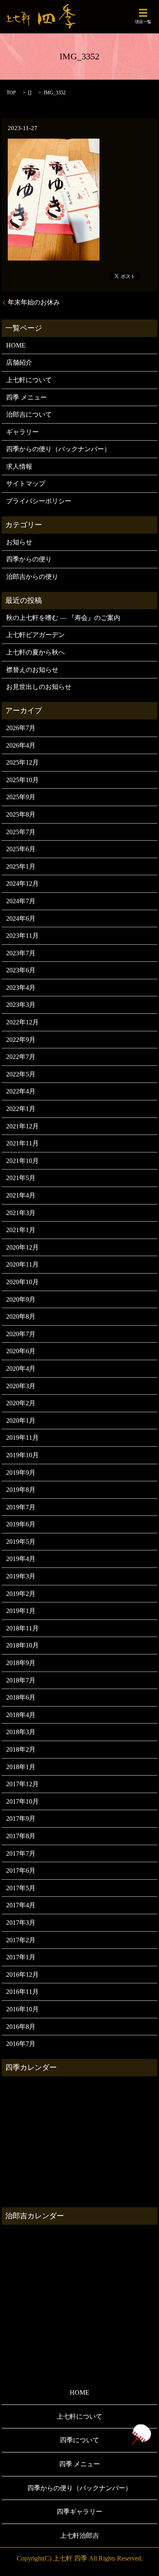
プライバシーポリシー (39, 501)
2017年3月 (21, 1923)
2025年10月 (22, 780)
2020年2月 (21, 1403)
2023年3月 (21, 1005)
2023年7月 (21, 953)
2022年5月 (21, 1074)
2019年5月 (21, 1542)
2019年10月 (22, 1455)
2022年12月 (22, 1022)
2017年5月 (21, 1888)
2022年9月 (21, 1040)
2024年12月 (22, 884)
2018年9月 (21, 1663)
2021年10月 (22, 1161)
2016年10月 (22, 2009)
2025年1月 (21, 866)
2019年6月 (21, 1524)
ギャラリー (22, 432)
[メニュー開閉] (143, 13)
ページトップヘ (141, 2435)
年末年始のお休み (34, 302)
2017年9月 (21, 1818)
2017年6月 (21, 1871)
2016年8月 (21, 2027)
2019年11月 (22, 1438)
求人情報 (19, 466)
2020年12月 (22, 1247)
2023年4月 (21, 988)
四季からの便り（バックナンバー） (58, 449)
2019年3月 (21, 1576)
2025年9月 (21, 797)
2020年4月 (21, 1368)
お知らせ (19, 542)
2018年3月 (21, 1732)
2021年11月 (22, 1143)
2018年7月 (21, 1680)
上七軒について (29, 380)
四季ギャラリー (79, 2512)
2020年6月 (21, 1351)
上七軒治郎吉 (79, 2536)
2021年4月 (21, 1195)
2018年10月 (22, 1645)
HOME (16, 345)
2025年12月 (22, 762)
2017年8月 (21, 1836)
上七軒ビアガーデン (35, 635)
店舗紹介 (19, 362)
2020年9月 (21, 1299)
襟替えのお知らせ (32, 670)
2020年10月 (22, 1282)
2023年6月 (21, 970)
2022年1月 (21, 1109)
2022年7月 (21, 1057)
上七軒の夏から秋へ (35, 652)
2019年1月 (21, 1611)
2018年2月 (21, 1749)
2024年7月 (21, 901)
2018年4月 (21, 1715)
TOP (11, 93)
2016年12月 (22, 1975)
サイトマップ (26, 484)
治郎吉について (29, 414)
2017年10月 (22, 1801)
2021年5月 (21, 1178)
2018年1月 (21, 1767)
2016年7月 (21, 2044)
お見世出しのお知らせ (39, 687)
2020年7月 (21, 1334)
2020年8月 (21, 1316)
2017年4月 (21, 1905)
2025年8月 (21, 814)
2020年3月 (21, 1386)
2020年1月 (21, 1421)
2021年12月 (22, 1126)
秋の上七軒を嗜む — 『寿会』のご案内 (63, 618)
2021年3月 (21, 1213)
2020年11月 (22, 1264)
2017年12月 (22, 1784)
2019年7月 (21, 1507)
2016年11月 (22, 1992)
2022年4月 (21, 1091)
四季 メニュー (26, 397)
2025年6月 (21, 849)
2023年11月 (22, 936)
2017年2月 (21, 1940)
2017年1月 (21, 1957)
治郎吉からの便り (32, 577)
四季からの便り (29, 559)
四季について (79, 2440)
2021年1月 (21, 1230)
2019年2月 (21, 1594)
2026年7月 (21, 728)
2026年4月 (21, 745)
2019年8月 (21, 1490)
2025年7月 (21, 832)
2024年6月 (21, 918)
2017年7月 (21, 1853)
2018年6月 (21, 1697)
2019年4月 (21, 1559)
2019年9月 (21, 1473)
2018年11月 (22, 1628)
